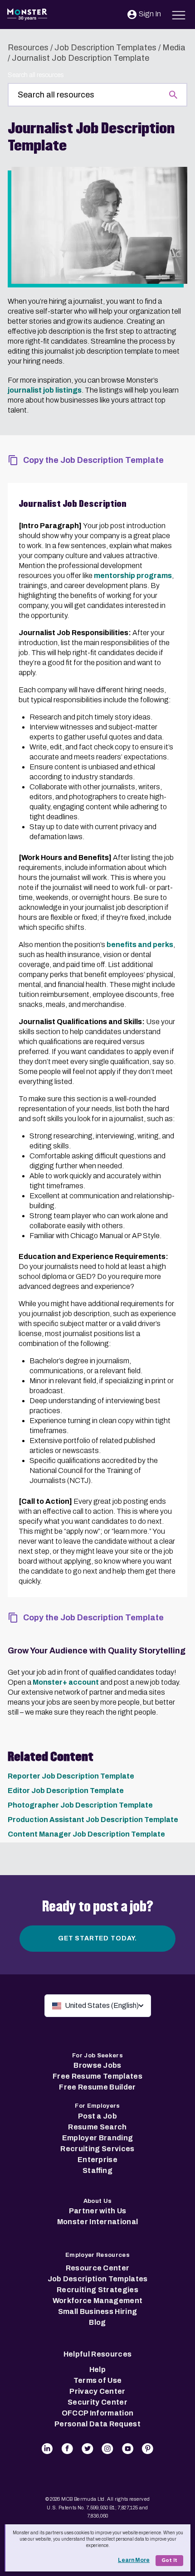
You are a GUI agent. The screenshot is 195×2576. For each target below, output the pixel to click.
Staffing (97, 2170)
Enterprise (97, 2160)
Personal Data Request (97, 2424)
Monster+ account (66, 1682)
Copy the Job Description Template (93, 460)
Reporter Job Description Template (71, 1776)
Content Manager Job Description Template (86, 1834)
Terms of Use (98, 2380)
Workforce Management (97, 2301)
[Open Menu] (179, 14)
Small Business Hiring (98, 2311)
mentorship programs (133, 576)
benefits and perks (140, 945)
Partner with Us (98, 2211)
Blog (97, 2322)
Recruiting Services (97, 2149)
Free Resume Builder (97, 2087)
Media (174, 48)
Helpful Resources (97, 2354)
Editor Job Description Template (66, 1791)
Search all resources (36, 75)
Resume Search (97, 2127)
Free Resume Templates (97, 2076)
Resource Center (98, 2268)
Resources (28, 48)
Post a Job (97, 2116)
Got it (169, 2560)
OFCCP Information (97, 2413)
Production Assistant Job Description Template (93, 1820)
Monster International (98, 2222)
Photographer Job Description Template (80, 1805)
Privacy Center (97, 2391)
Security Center (97, 2402)
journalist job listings (45, 390)
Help (97, 2369)
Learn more (134, 2560)
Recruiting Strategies (97, 2290)
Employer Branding (97, 2138)
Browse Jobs (97, 2065)
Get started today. (97, 1938)
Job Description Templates (105, 48)
